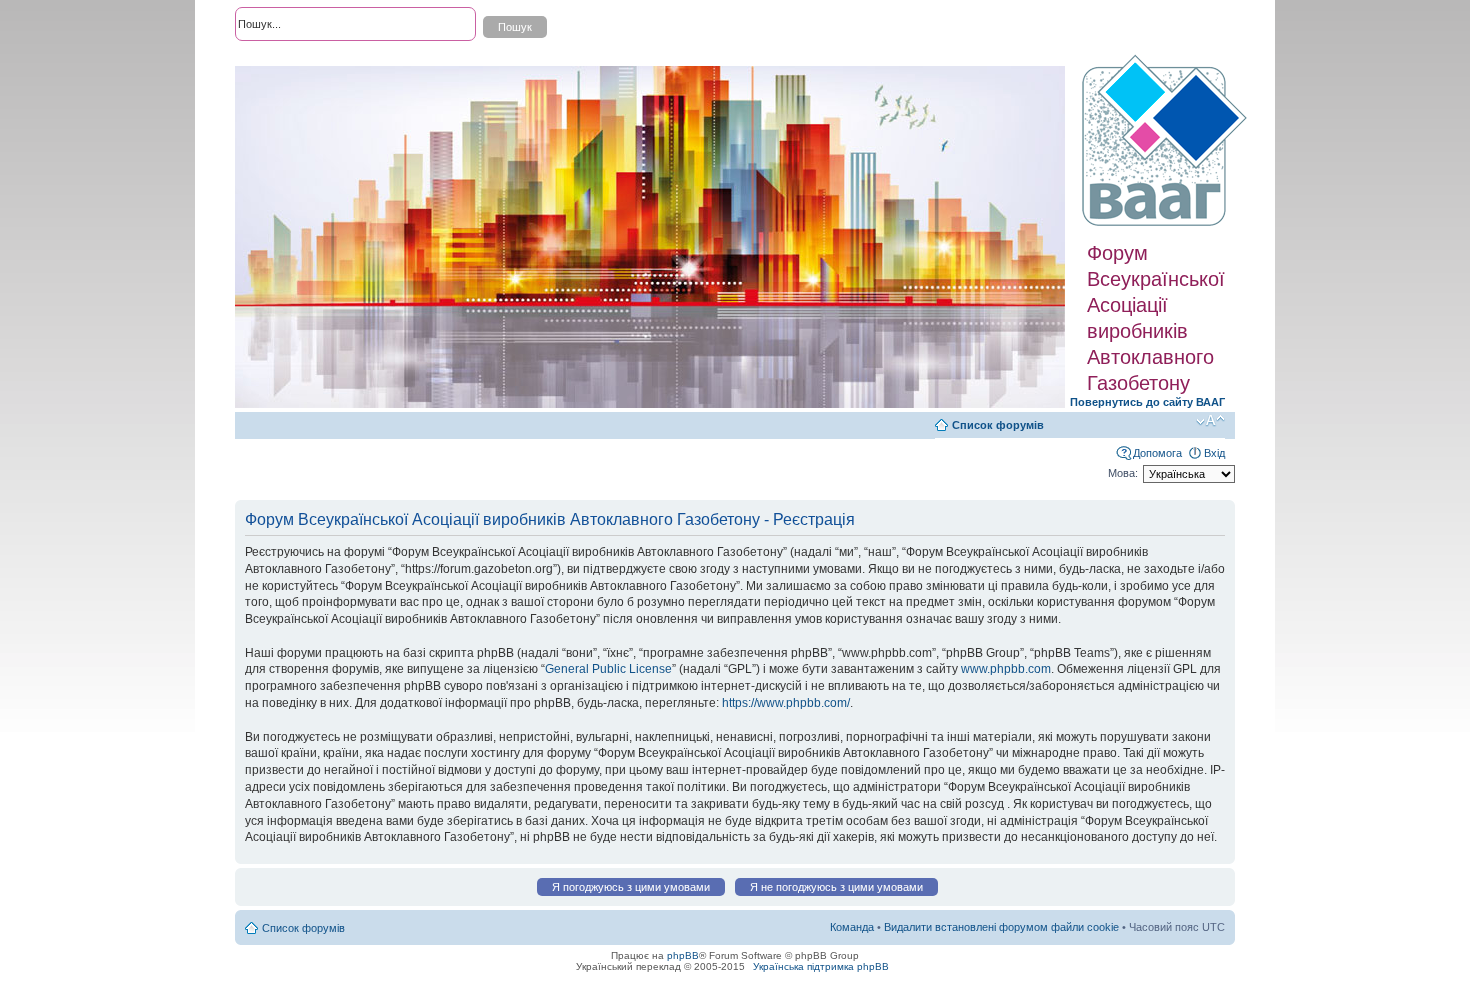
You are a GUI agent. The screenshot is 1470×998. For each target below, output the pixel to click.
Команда (852, 927)
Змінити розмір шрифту (1210, 421)
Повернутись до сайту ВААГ (1147, 402)
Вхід (1214, 453)
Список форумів (998, 425)
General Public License (608, 669)
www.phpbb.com (1006, 669)
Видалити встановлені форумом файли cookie (1001, 927)
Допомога (1157, 453)
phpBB (683, 955)
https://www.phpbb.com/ (786, 703)
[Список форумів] (1167, 141)
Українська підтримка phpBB (821, 966)
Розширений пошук (284, 60)
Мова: (1123, 473)
